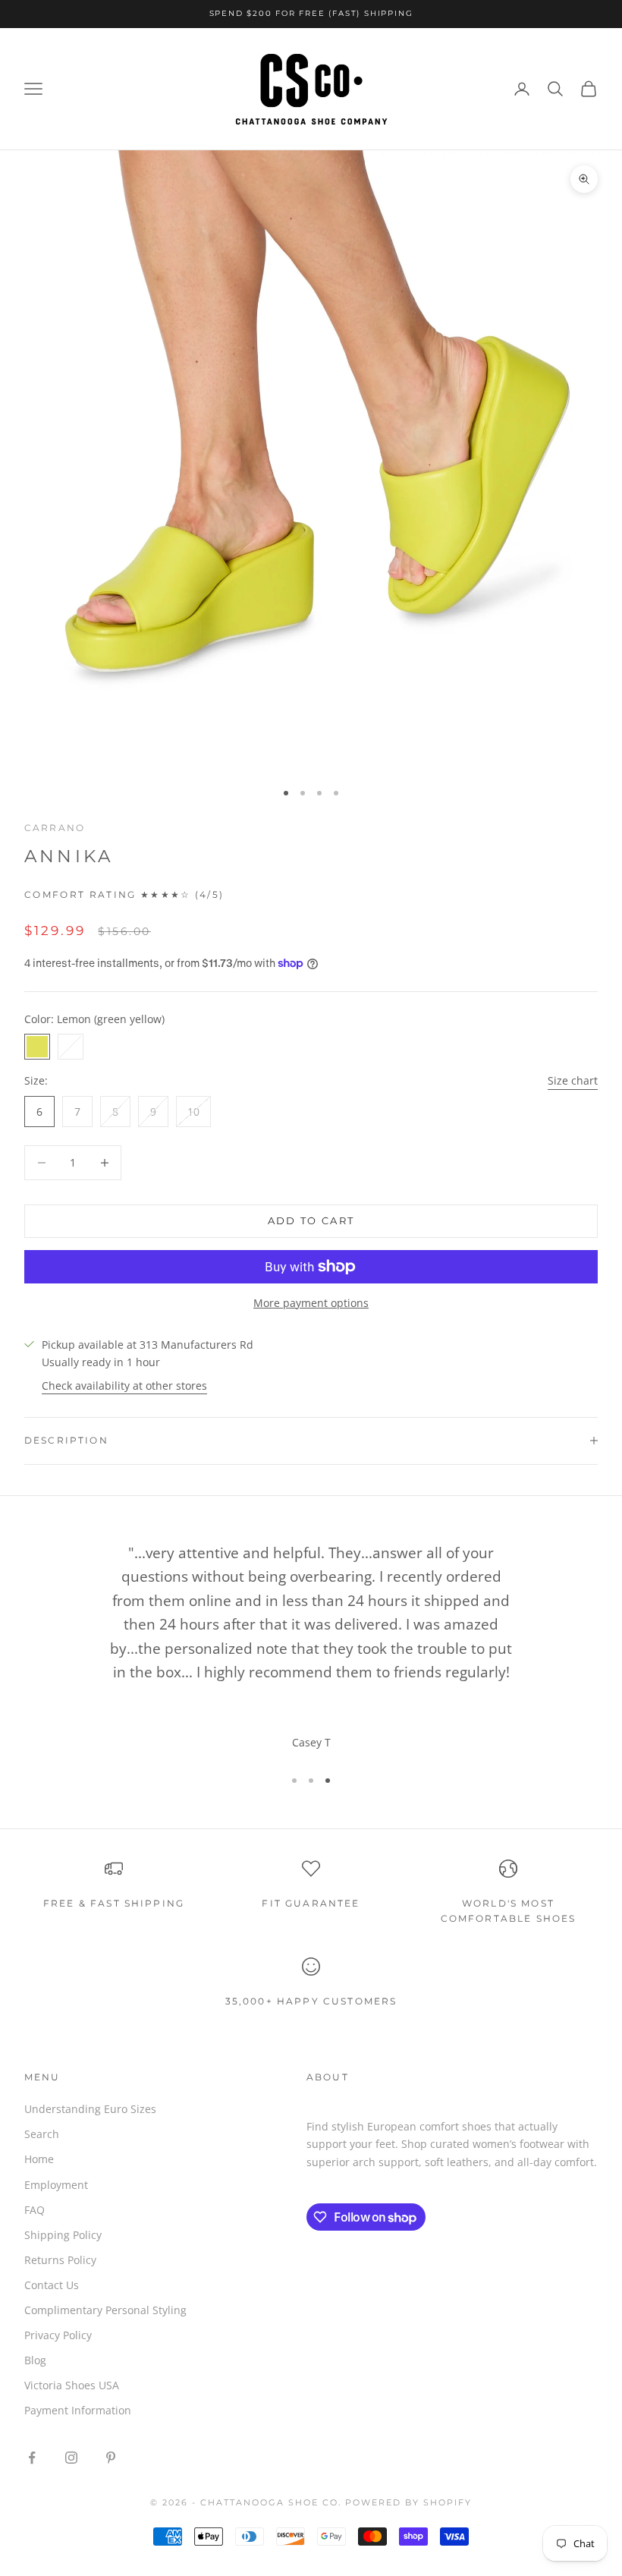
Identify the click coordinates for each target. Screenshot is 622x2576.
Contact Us (52, 2285)
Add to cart (311, 1220)
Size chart (573, 1080)
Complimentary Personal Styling (105, 2310)
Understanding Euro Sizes (90, 2109)
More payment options (311, 1303)
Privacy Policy (58, 2335)
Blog (35, 2360)
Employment (56, 2185)
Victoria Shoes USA (72, 2385)
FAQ (35, 2210)
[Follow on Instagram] (71, 2458)
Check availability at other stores (124, 1386)
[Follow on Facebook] (32, 2458)
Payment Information (78, 2410)
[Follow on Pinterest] (111, 2458)
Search (42, 2134)
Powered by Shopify (408, 2502)
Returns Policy (60, 2260)
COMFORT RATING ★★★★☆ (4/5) (124, 895)
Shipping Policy (63, 2235)
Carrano (55, 828)
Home (39, 2159)
